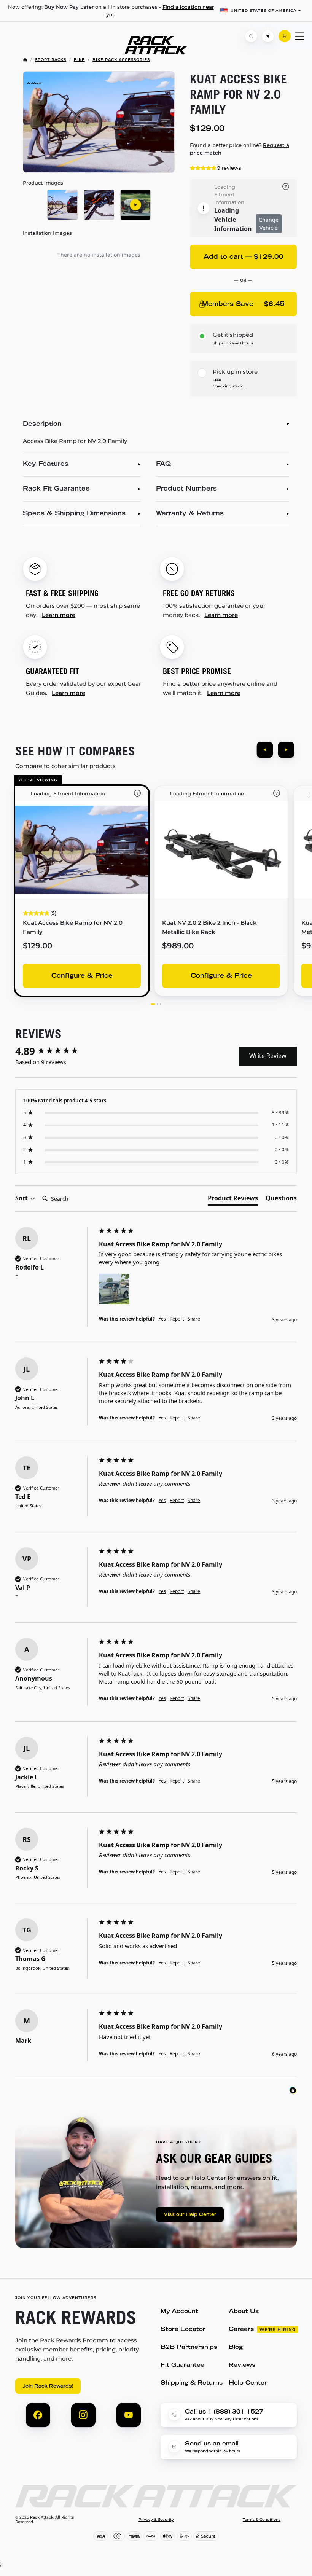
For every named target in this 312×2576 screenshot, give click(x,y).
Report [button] (177, 1319)
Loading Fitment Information (229, 194)
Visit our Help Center (190, 2215)
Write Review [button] (268, 1056)
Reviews (242, 2365)
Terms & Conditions (262, 2520)
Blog (236, 2347)
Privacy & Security (156, 2520)
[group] (55, 1051)
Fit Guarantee (182, 2365)
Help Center (248, 2383)
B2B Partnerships (189, 2347)
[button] (114, 1289)
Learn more (59, 615)
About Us (244, 2312)
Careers (241, 2330)
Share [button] (194, 1319)
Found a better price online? (240, 149)
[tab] (233, 1200)
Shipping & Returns (192, 2383)
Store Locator (183, 2330)
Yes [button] (162, 1319)
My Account (179, 2312)
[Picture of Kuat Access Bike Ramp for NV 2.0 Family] (99, 122)
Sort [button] (22, 1198)
